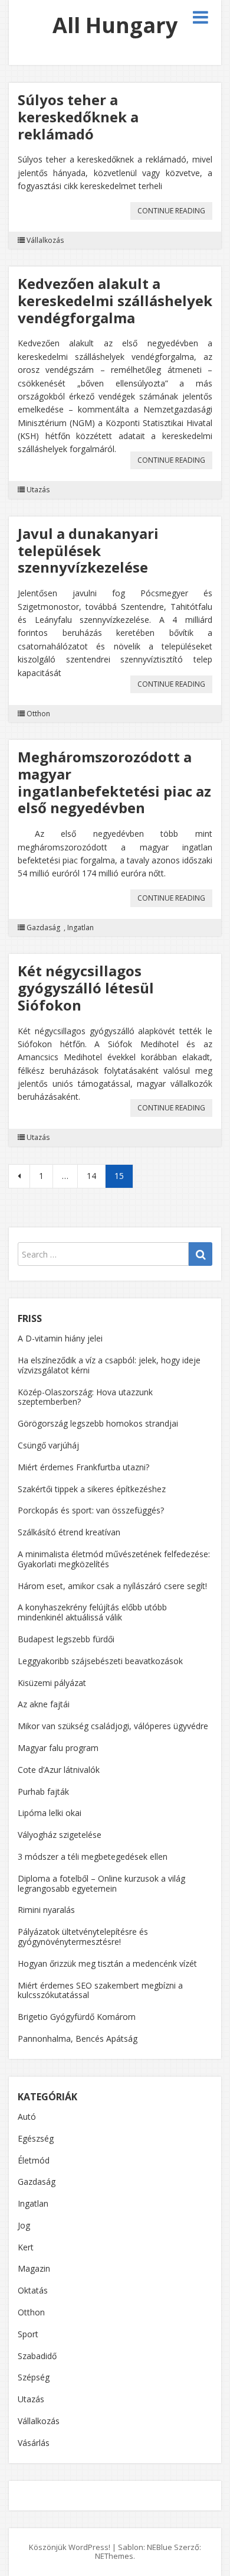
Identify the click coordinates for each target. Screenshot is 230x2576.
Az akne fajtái (44, 1704)
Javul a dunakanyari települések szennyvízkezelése (88, 550)
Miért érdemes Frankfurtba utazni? (83, 1467)
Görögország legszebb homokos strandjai (98, 1423)
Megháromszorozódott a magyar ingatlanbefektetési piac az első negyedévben (114, 782)
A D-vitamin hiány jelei (60, 1338)
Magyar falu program (58, 1748)
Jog (24, 2225)
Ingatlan (80, 928)
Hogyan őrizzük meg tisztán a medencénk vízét (107, 1963)
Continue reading (175, 212)
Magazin (34, 2268)
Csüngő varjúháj (48, 1445)
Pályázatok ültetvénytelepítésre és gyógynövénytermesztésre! (83, 1937)
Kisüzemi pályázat (52, 1683)
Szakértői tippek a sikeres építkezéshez (92, 1489)
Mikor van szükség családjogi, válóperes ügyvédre (113, 1726)
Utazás (38, 490)
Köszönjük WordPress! (70, 2547)
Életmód (34, 2160)
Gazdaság (43, 928)
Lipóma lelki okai (50, 1813)
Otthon (38, 714)
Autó (27, 2117)
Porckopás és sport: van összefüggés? (91, 1510)
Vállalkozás (45, 241)
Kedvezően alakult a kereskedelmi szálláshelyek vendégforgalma (115, 301)
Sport (28, 2334)
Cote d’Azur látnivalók (59, 1770)
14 (91, 1176)
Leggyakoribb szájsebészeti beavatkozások (100, 1661)
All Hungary (115, 25)
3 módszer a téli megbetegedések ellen (93, 1857)
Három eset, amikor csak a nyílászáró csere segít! (112, 1586)
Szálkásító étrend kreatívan (69, 1532)
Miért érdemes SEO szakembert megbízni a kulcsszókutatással (100, 1990)
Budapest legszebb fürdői (66, 1639)
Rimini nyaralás (46, 1910)
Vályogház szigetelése (60, 1835)
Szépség (34, 2377)
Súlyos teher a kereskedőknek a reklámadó (78, 117)
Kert (26, 2247)
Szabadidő (37, 2356)
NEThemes (114, 2556)
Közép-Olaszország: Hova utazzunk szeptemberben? (85, 1397)
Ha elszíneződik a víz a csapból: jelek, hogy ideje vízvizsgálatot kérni (109, 1365)
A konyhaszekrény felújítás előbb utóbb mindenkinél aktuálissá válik (92, 1612)
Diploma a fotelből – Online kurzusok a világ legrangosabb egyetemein (101, 1883)
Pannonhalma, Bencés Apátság (78, 2039)
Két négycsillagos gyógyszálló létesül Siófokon (86, 988)
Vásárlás (34, 2443)
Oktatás (33, 2290)
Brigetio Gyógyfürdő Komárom (77, 2017)
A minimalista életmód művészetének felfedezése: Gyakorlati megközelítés (114, 1559)
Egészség (36, 2138)
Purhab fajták (43, 1791)
